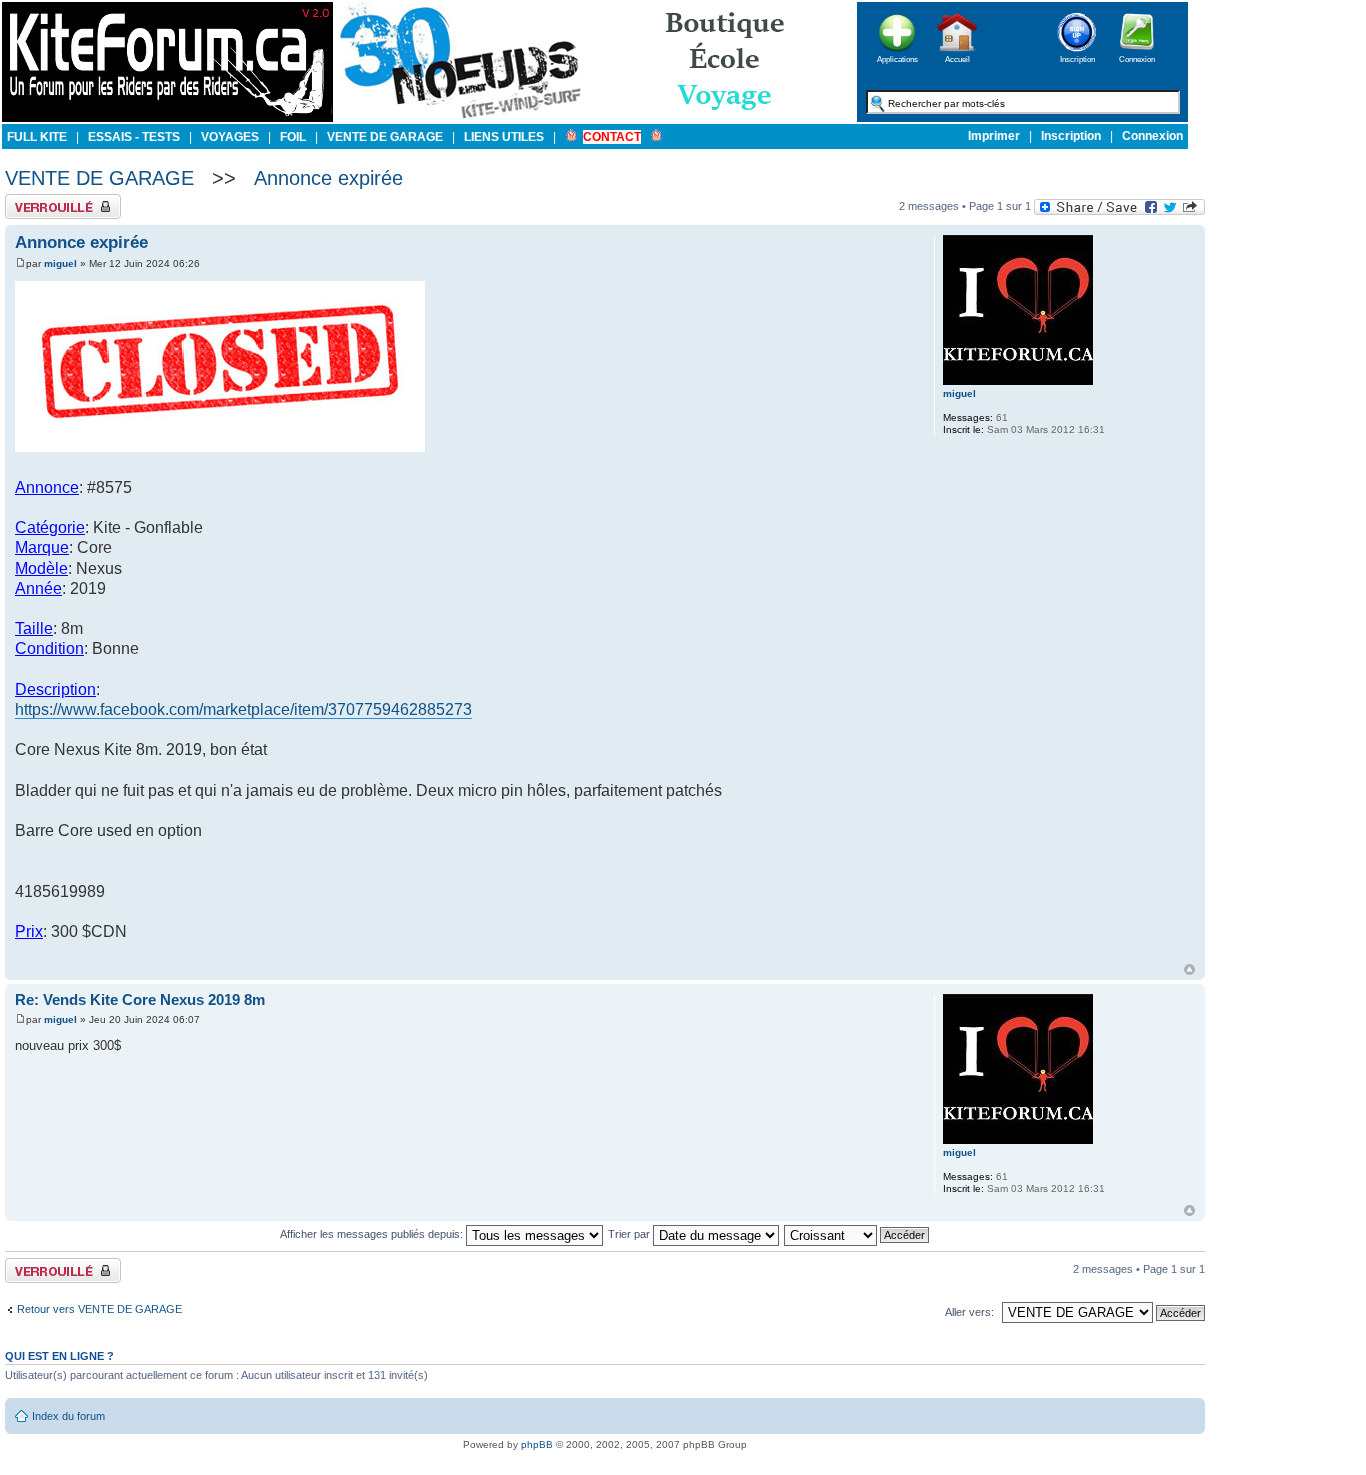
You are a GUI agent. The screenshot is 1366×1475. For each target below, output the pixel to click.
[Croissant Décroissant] (857, 1234)
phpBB (537, 1444)
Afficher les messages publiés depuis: (373, 1234)
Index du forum (68, 1416)
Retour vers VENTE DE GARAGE (99, 1309)
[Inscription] (1077, 57)
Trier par (630, 1234)
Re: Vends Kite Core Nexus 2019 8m (140, 999)
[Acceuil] (167, 118)
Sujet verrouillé (40, 200)
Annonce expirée (328, 178)
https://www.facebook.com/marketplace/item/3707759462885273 (243, 709)
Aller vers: (969, 1312)
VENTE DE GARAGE (99, 178)
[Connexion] (1137, 57)
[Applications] (897, 57)
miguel (60, 263)
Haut (1189, 969)
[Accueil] (957, 57)
